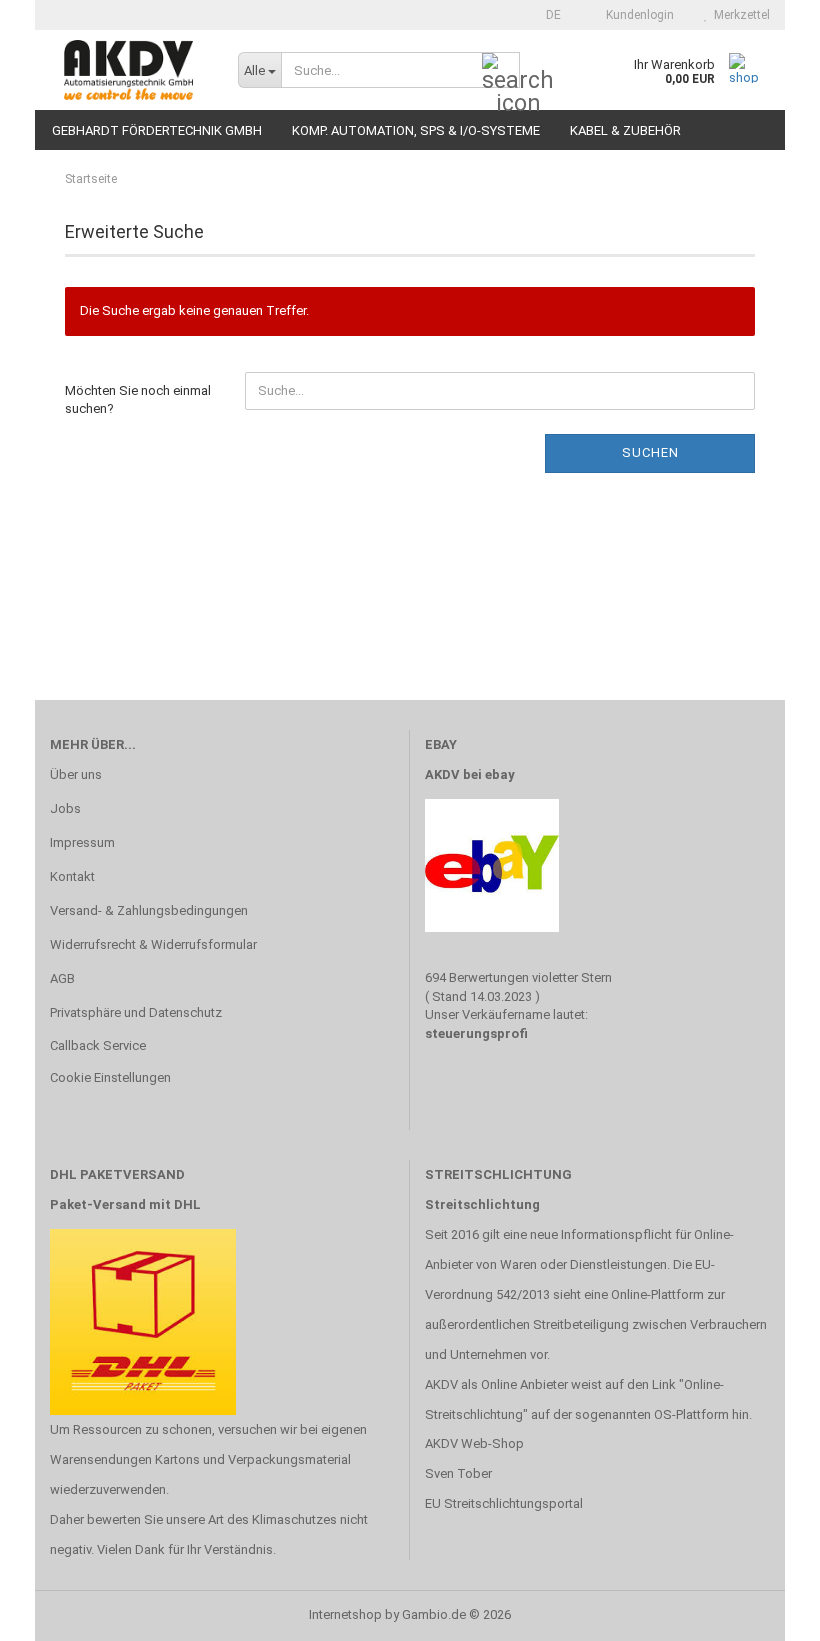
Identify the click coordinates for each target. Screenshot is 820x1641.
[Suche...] (501, 71)
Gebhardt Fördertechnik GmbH (157, 130)
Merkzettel (739, 15)
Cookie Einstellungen (110, 1077)
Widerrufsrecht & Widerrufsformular (153, 944)
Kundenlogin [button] (637, 15)
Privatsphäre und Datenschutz (136, 1012)
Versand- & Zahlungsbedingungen (149, 910)
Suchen (650, 452)
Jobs (65, 808)
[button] (547, 15)
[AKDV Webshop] (129, 70)
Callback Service (98, 1045)
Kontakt (72, 876)
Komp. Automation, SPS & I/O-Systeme (416, 130)
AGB (62, 978)
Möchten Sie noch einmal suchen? (138, 400)
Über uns (76, 774)
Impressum (82, 842)
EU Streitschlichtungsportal (504, 1503)
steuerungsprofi (476, 1033)
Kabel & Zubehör (625, 130)
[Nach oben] (765, 1611)
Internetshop (345, 1614)
